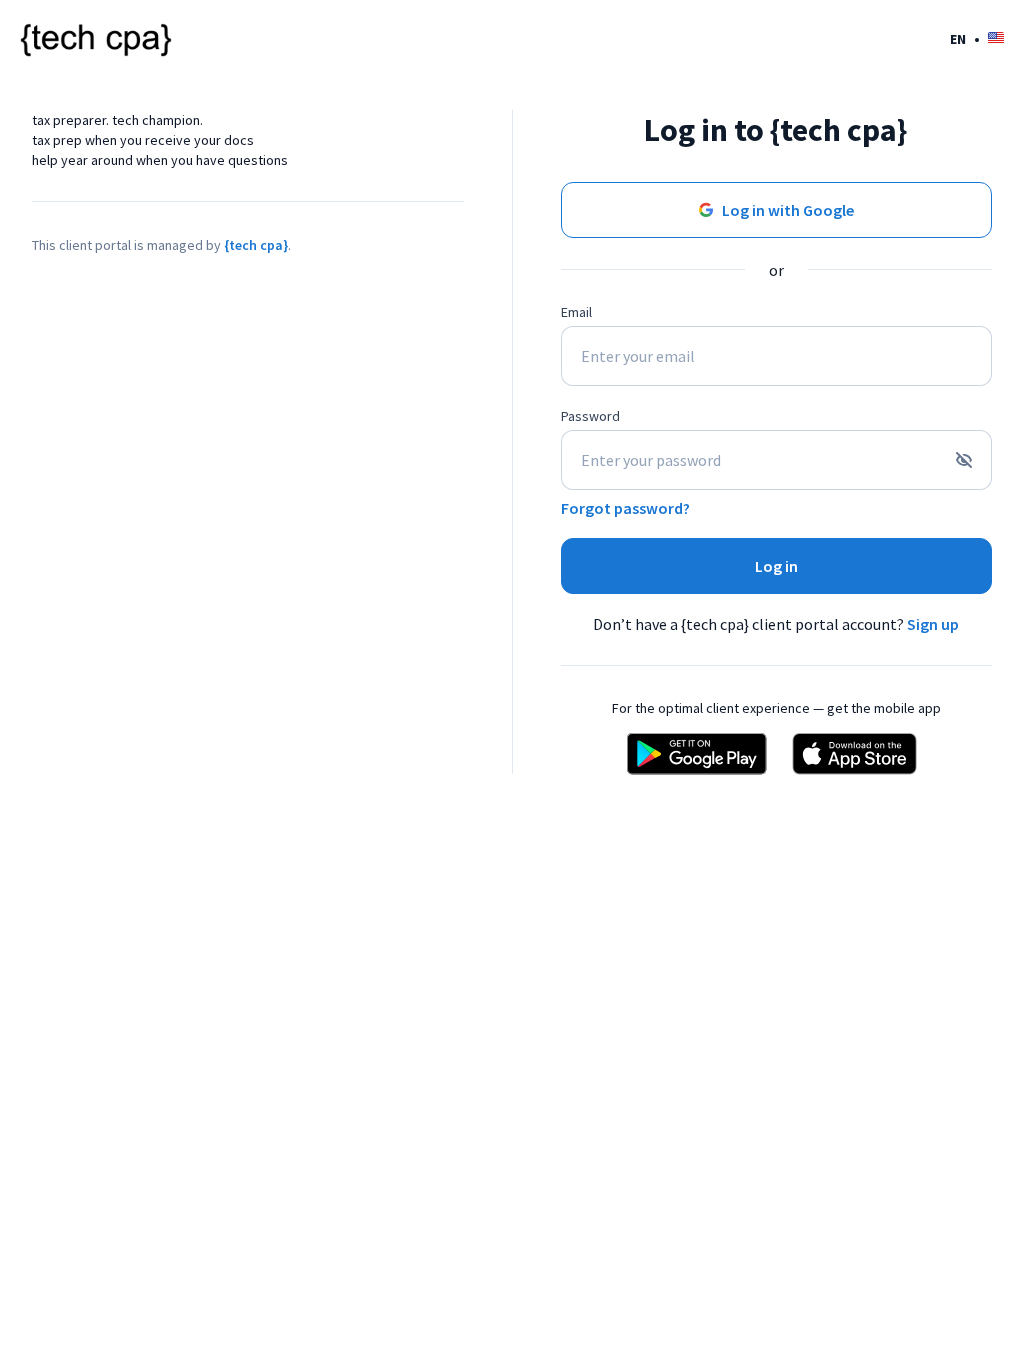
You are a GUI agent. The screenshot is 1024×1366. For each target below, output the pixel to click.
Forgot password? (625, 508)
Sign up (933, 624)
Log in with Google (788, 210)
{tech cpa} (256, 245)
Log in (776, 566)
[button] (977, 38)
